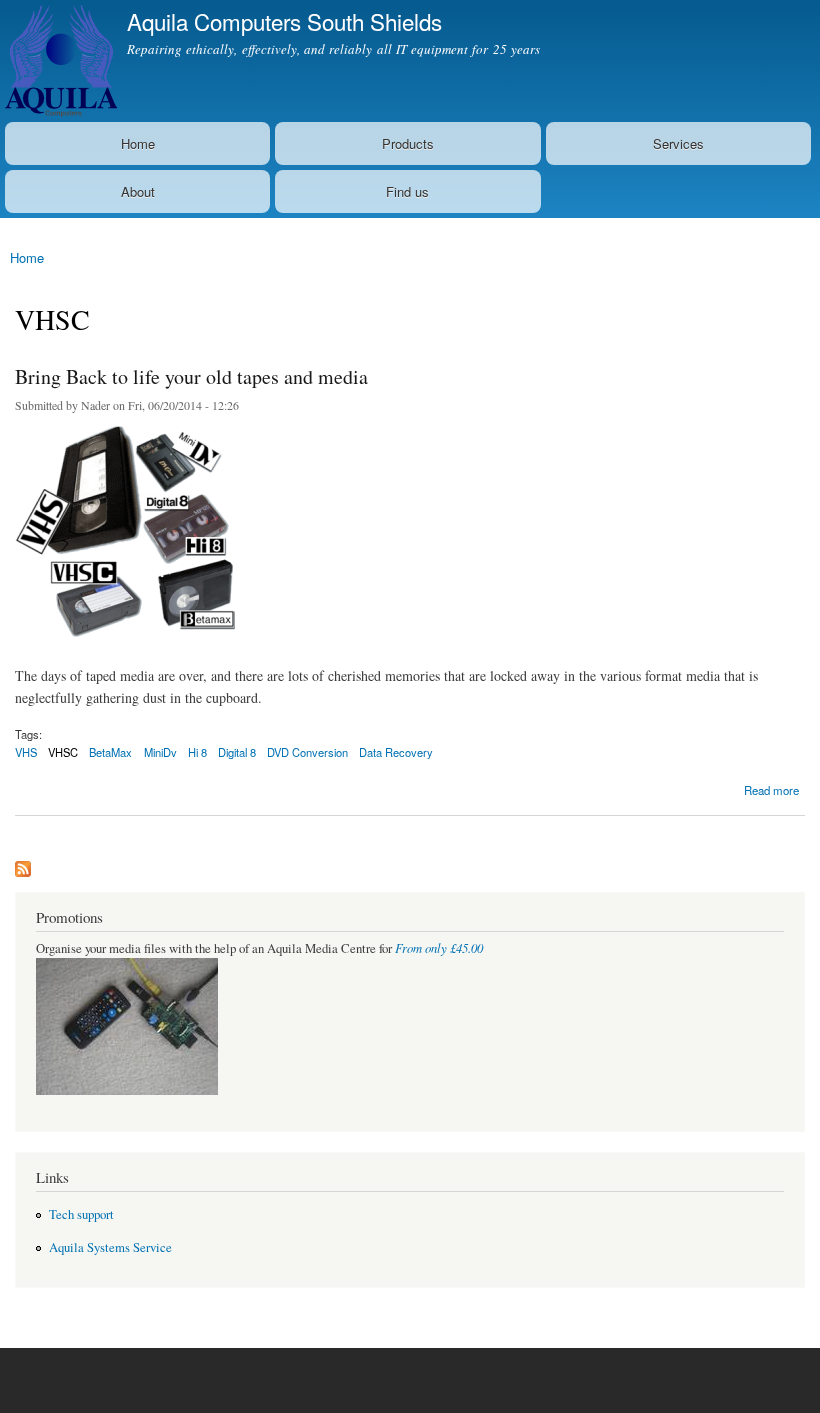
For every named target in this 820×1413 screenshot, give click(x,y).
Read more (771, 788)
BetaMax (110, 752)
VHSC (63, 752)
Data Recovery (396, 752)
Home (138, 143)
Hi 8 (197, 752)
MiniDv (160, 752)
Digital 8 (237, 752)
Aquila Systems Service (110, 1247)
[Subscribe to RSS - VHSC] (23, 864)
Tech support (81, 1214)
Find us (407, 191)
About (138, 191)
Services (678, 143)
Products (408, 143)
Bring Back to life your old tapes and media (191, 376)
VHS (26, 752)
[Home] (58, 61)
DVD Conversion (307, 752)
